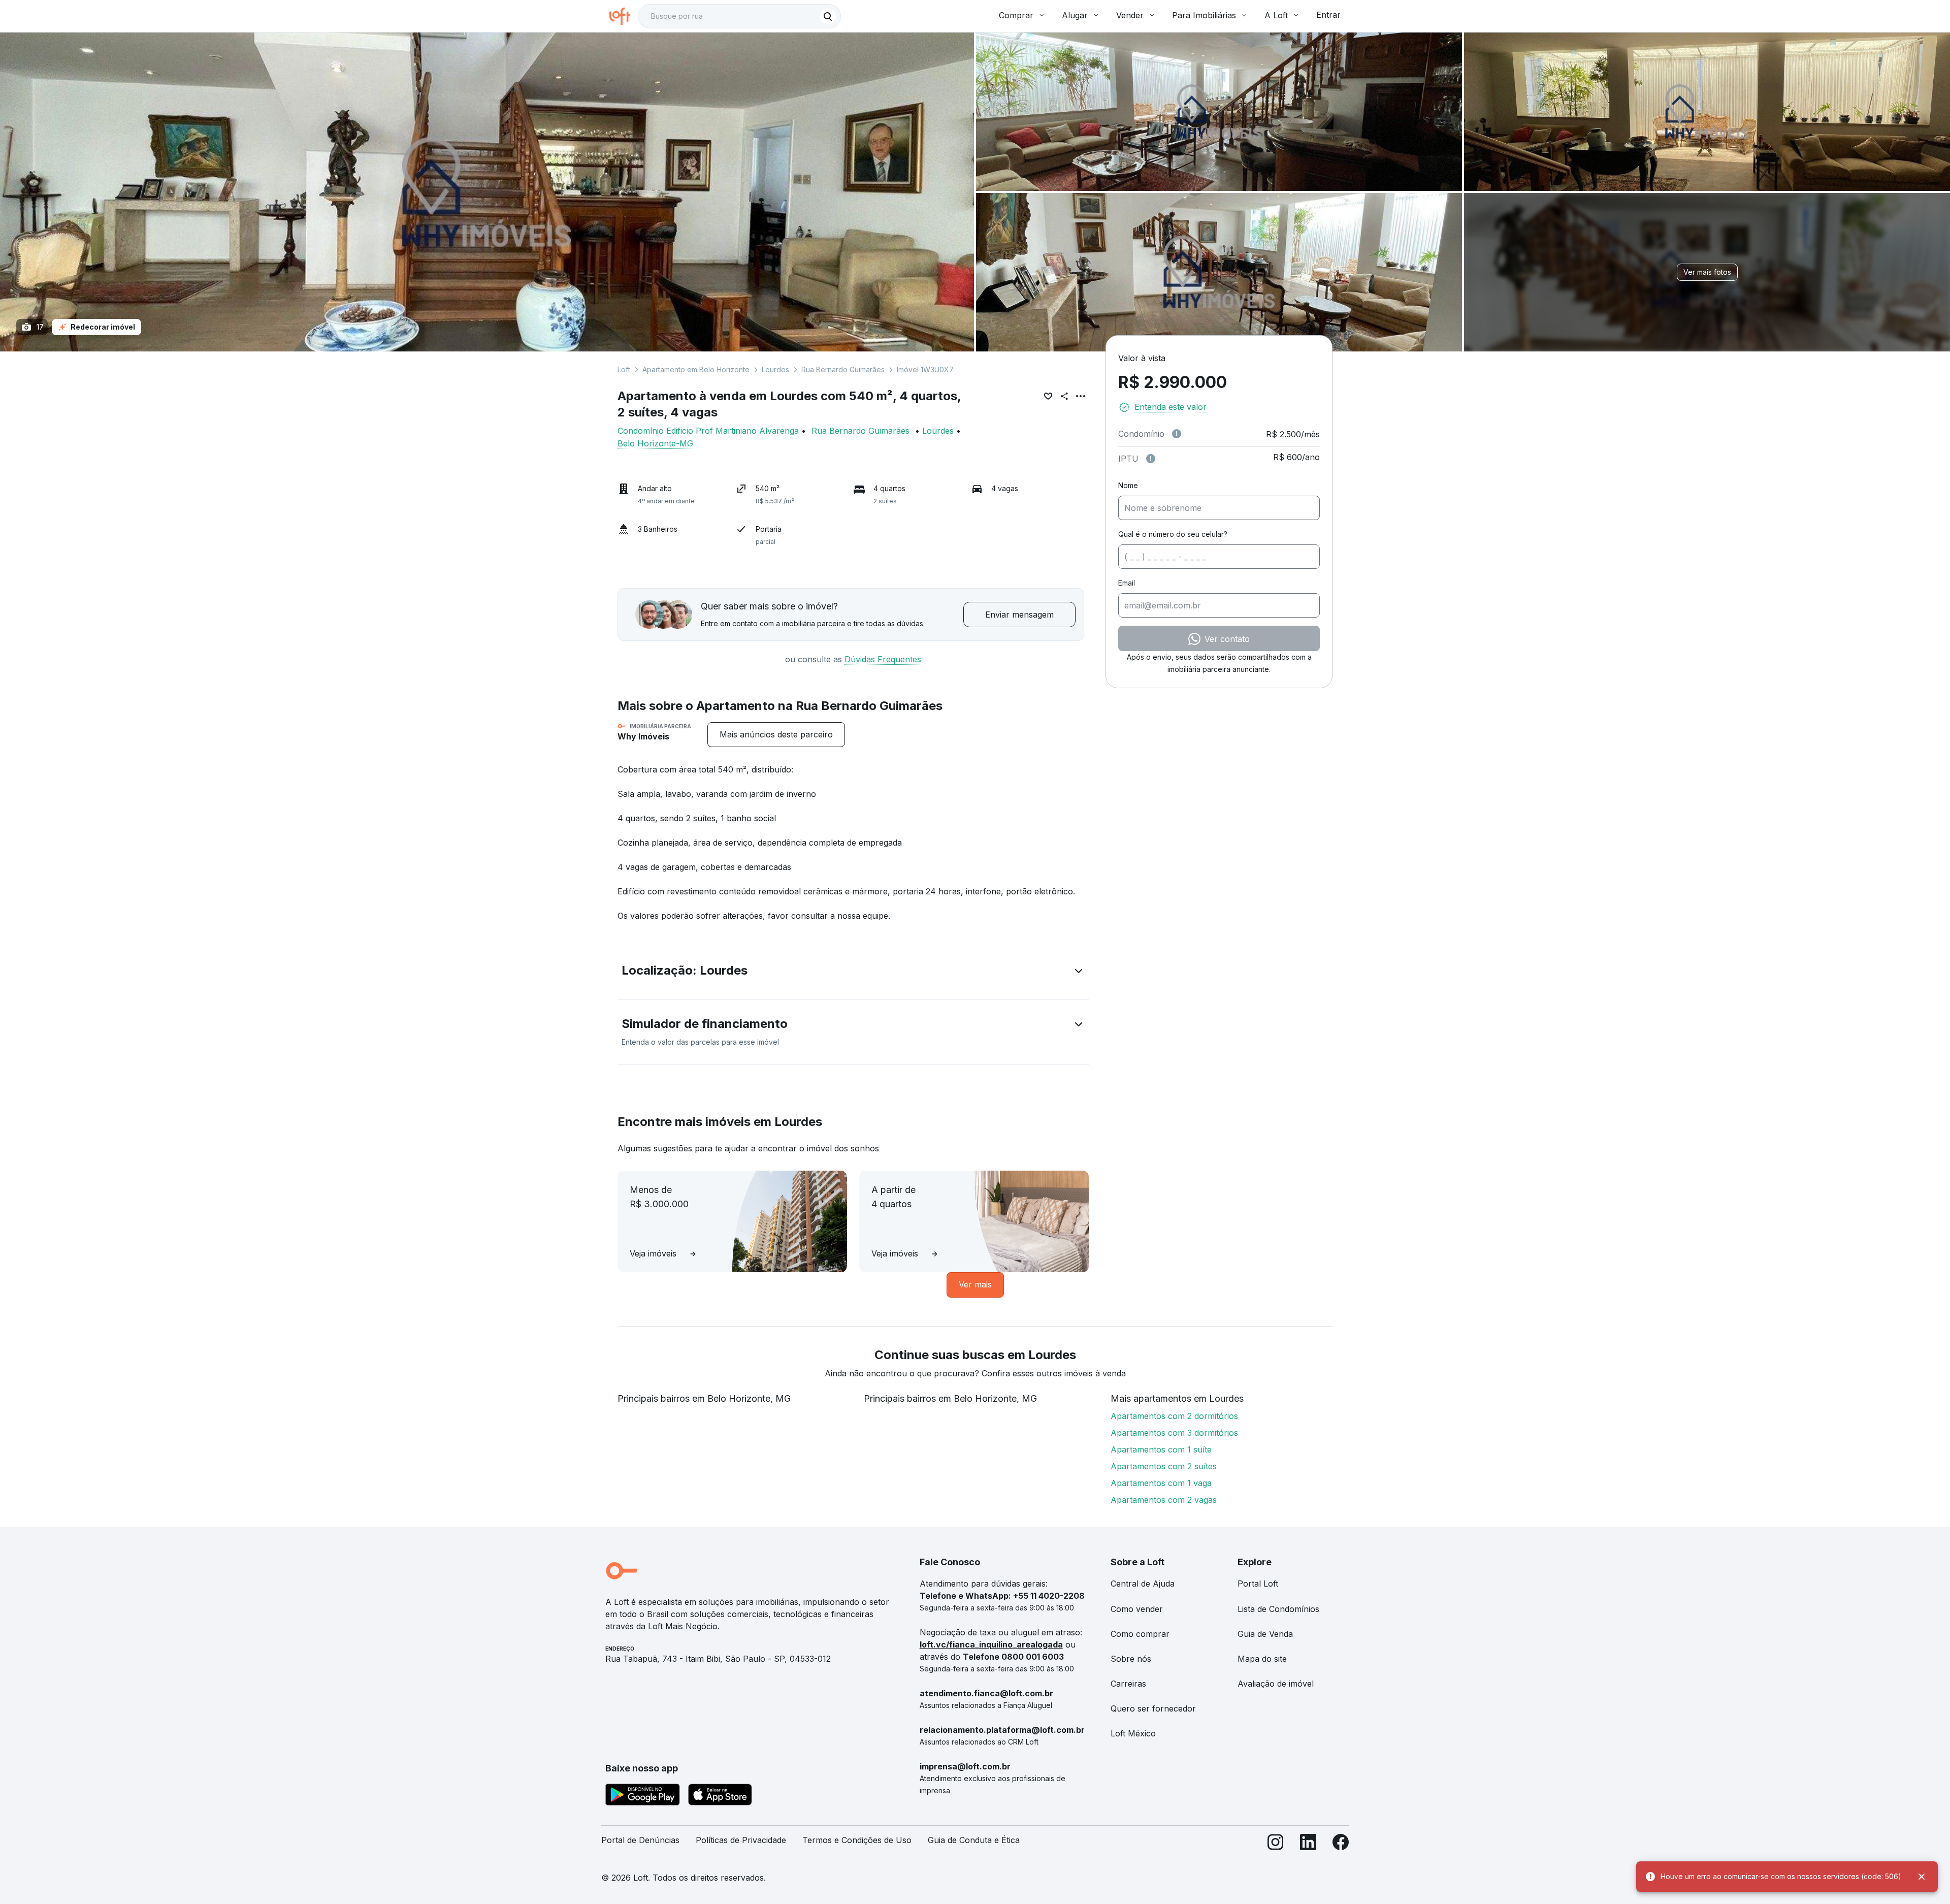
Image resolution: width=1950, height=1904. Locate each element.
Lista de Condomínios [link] (1278, 1609)
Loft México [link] (1133, 1733)
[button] (853, 973)
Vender (1130, 15)
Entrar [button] (1328, 15)
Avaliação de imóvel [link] (1276, 1684)
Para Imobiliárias (1204, 15)
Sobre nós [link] (1131, 1659)
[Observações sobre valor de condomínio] (1177, 434)
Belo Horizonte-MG (655, 443)
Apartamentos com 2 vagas (1164, 1500)
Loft (624, 369)
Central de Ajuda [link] (1143, 1584)
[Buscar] (828, 16)
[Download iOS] (720, 1796)
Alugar (1075, 15)
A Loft (1276, 15)
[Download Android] (643, 1796)
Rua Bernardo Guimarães (843, 369)
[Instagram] (1276, 1844)
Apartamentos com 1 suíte (1161, 1449)
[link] (776, 735)
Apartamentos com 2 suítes (1164, 1466)
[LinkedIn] (1308, 1844)
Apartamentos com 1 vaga (1161, 1483)
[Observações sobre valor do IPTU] (1151, 459)
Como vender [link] (1137, 1609)
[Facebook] (1341, 1844)
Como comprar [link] (1140, 1634)
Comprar (1016, 15)
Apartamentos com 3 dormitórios (1174, 1433)
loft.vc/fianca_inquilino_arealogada (991, 1644)
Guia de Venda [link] (1265, 1634)
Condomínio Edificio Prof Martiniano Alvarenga (708, 431)
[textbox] (739, 16)
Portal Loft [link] (1258, 1584)
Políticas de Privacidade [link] (741, 1840)
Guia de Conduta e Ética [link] (974, 1840)
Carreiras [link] (1128, 1684)
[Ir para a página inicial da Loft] (624, 16)
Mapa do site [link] (1262, 1659)
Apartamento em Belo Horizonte (696, 369)
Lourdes (775, 369)
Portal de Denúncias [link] (640, 1840)
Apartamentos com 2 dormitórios (1174, 1416)
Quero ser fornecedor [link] (1153, 1708)
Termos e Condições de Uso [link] (857, 1840)
